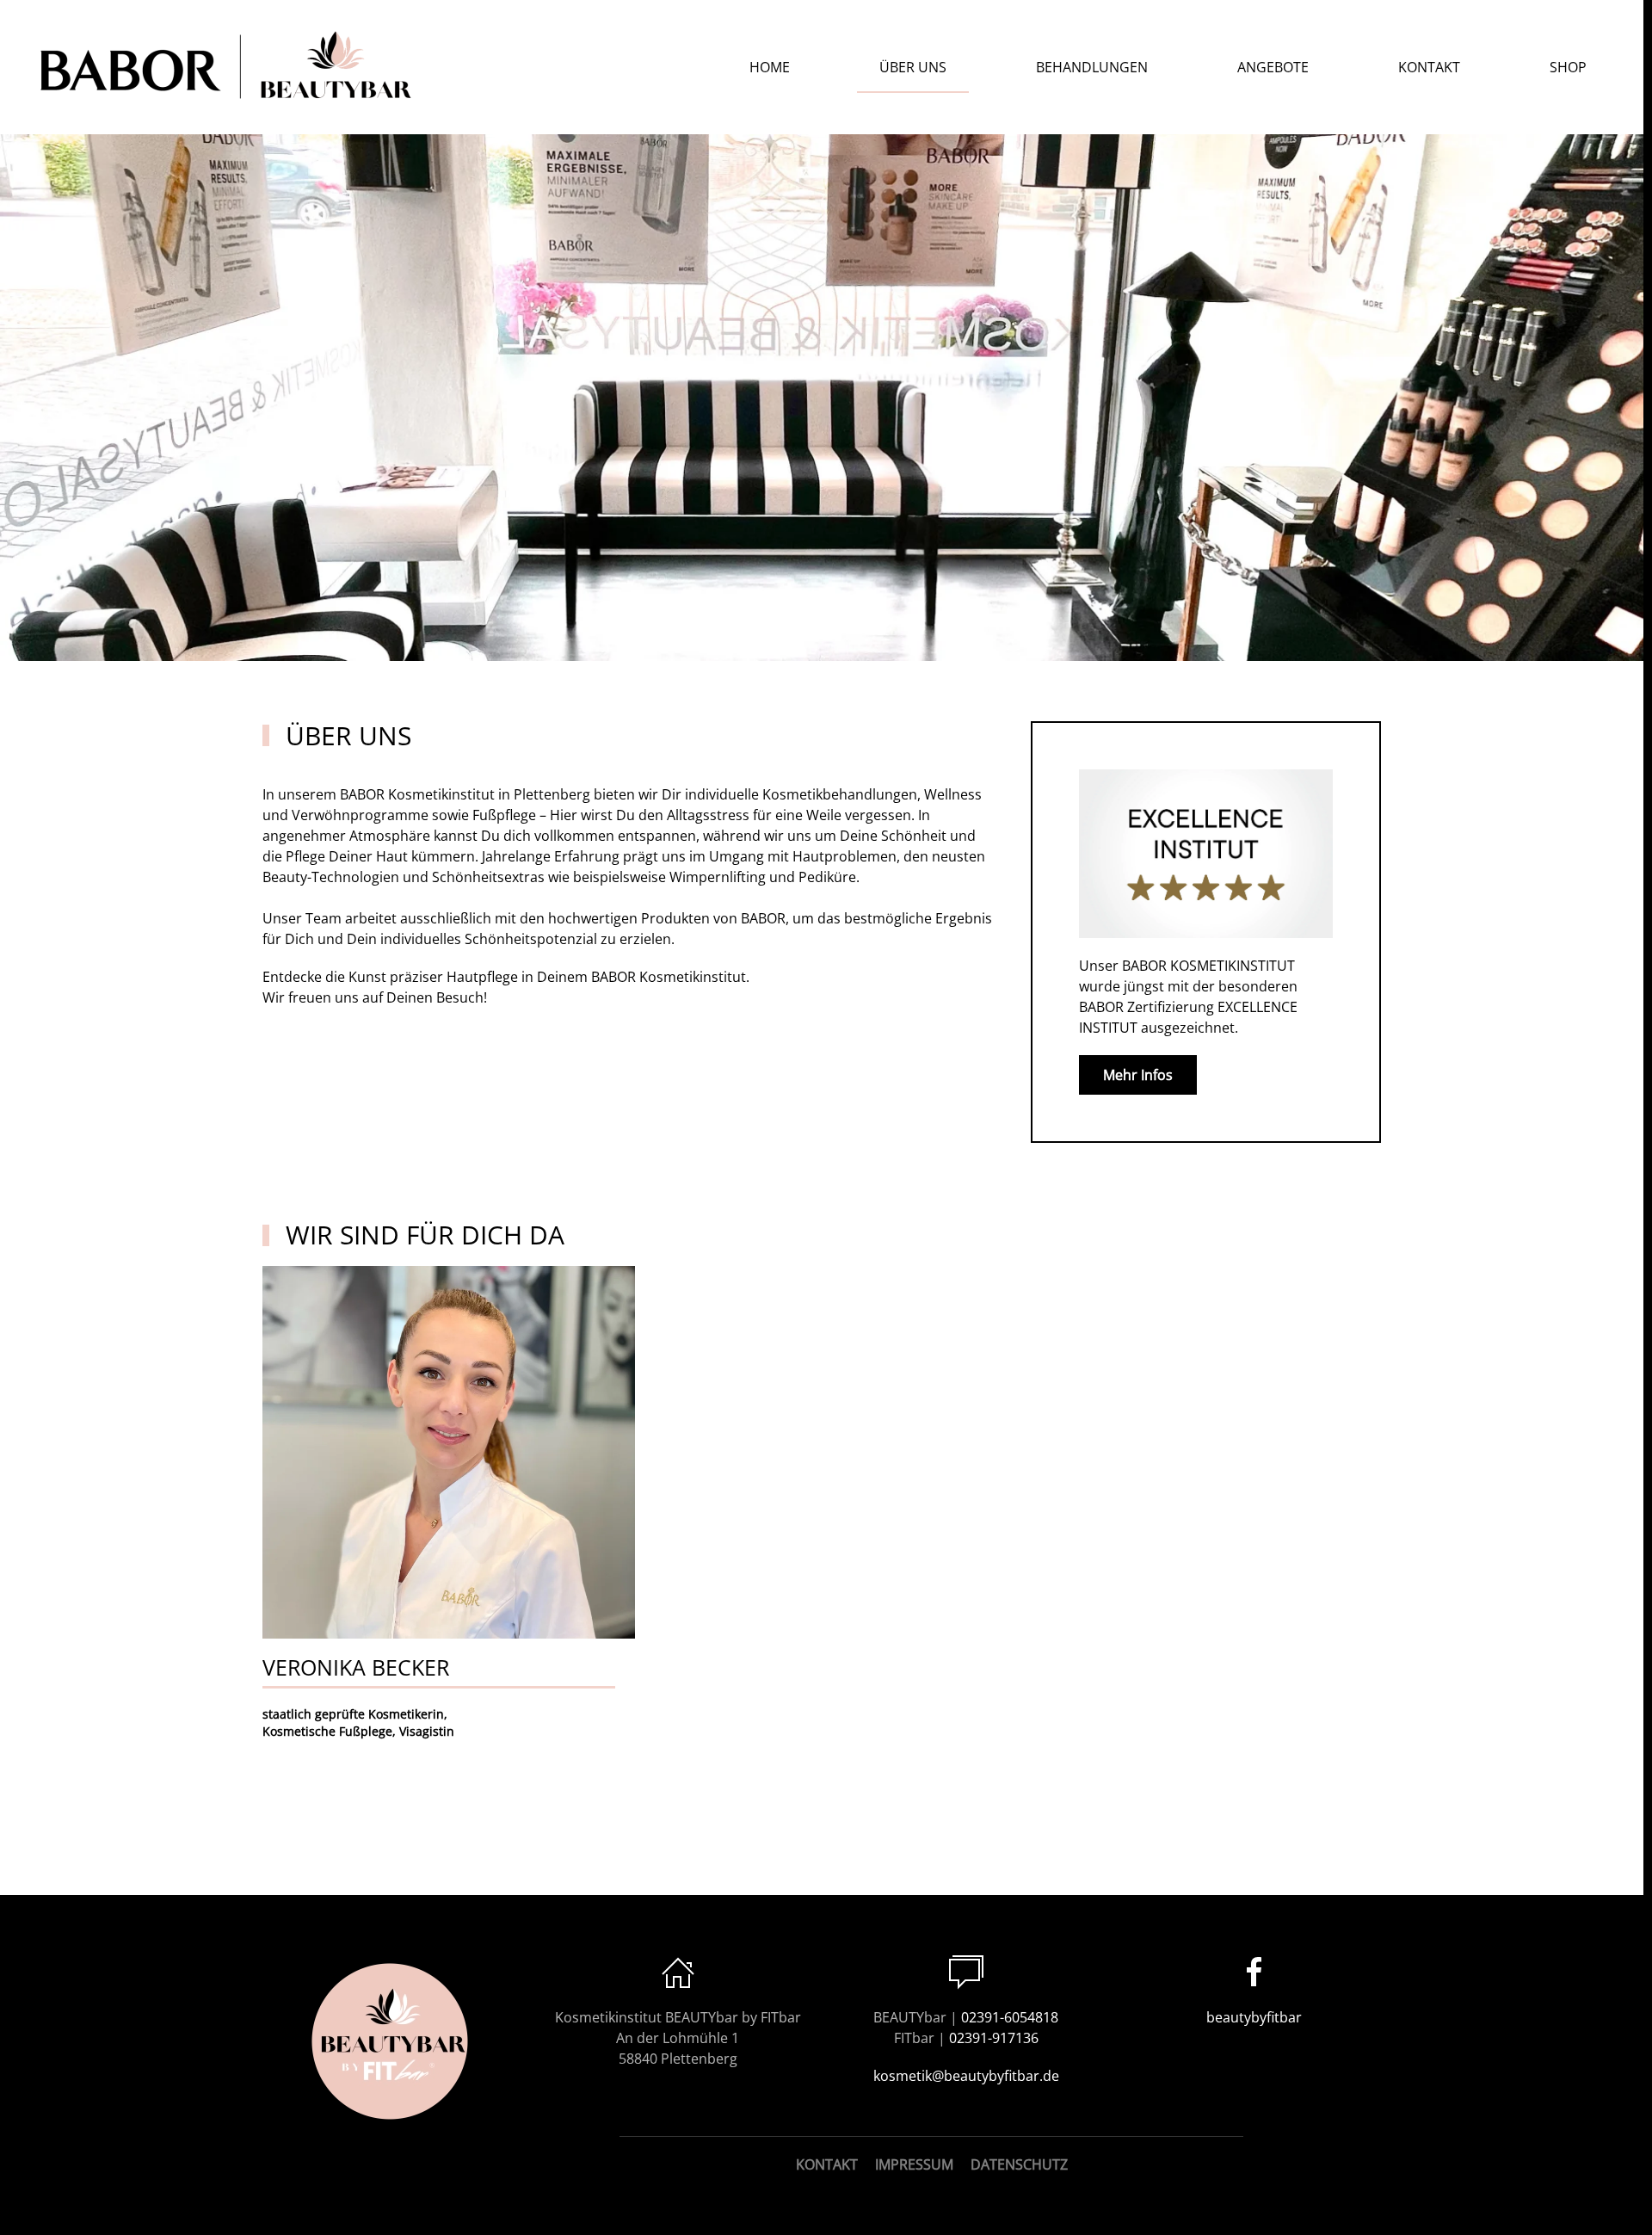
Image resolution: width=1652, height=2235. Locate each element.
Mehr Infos (1138, 1075)
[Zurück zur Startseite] (228, 67)
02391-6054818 (1010, 2017)
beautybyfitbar (1254, 2017)
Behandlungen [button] (1092, 67)
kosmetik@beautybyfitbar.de (966, 2076)
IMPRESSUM (914, 2164)
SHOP (1568, 67)
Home (770, 67)
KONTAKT (827, 2164)
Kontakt (1429, 67)
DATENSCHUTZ (1019, 2164)
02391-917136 (994, 2038)
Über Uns (913, 67)
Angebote (1273, 67)
